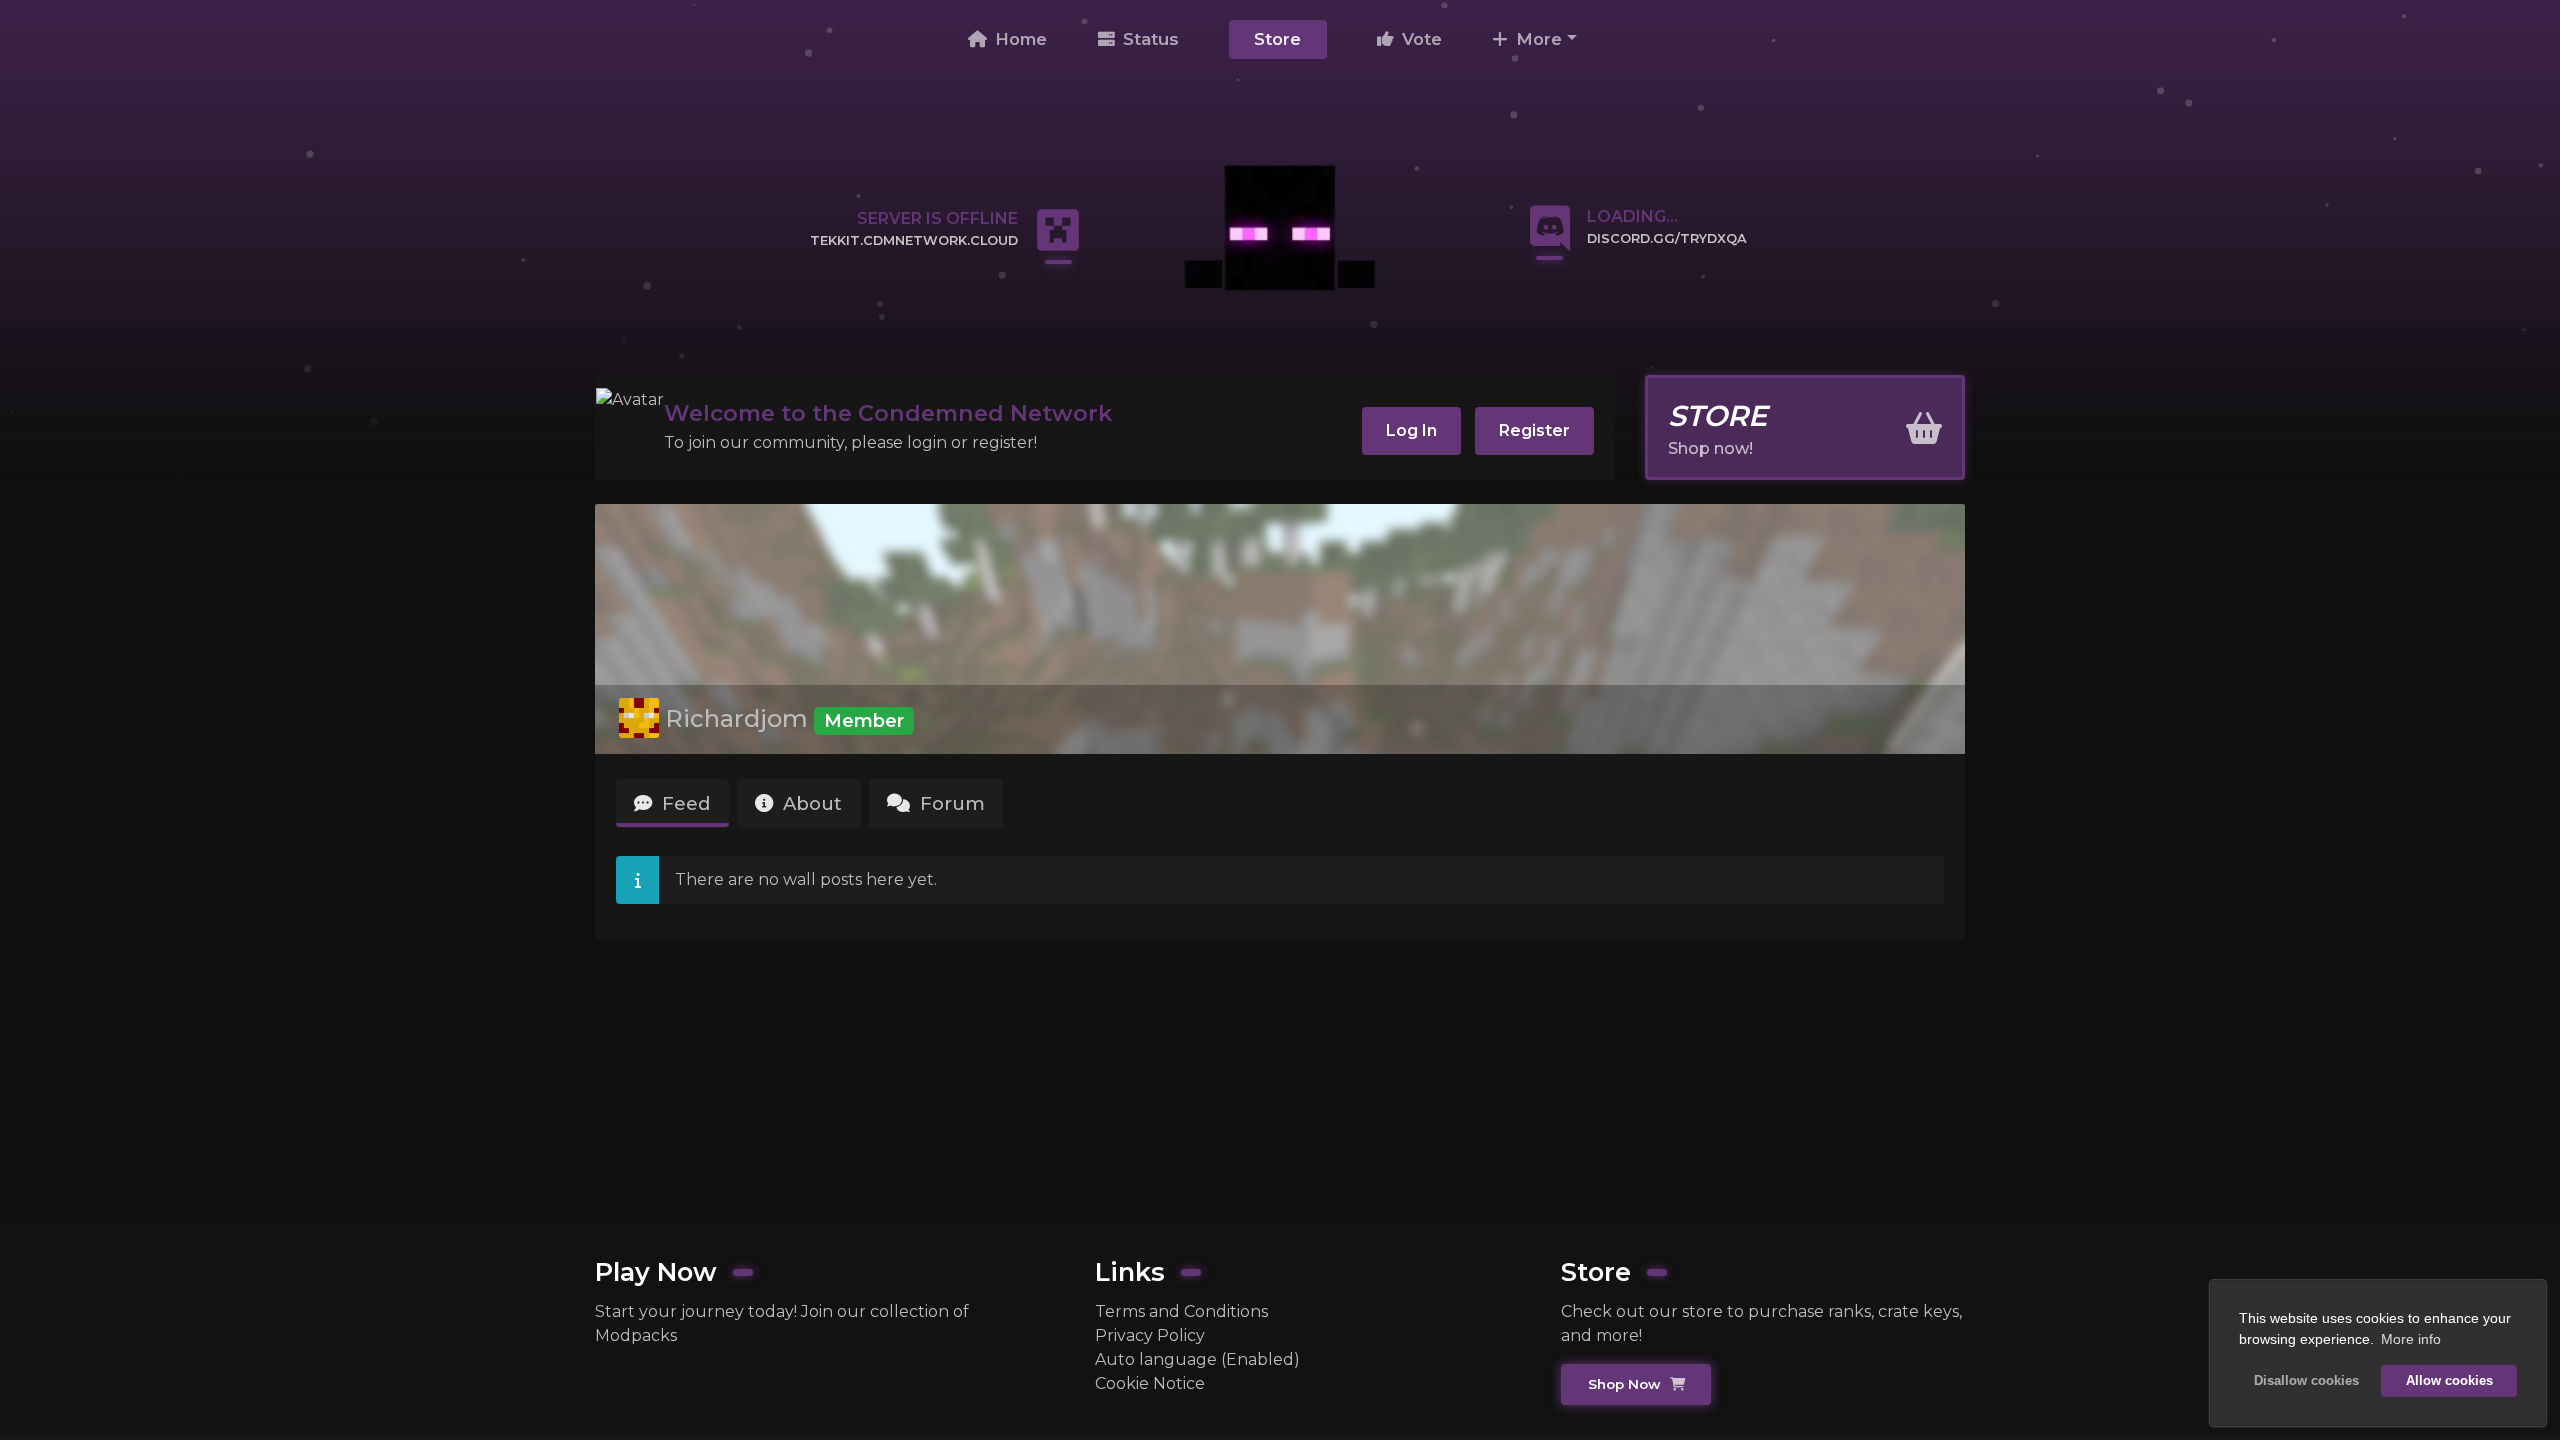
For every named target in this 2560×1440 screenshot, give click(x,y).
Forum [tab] (950, 803)
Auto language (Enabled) (1197, 1359)
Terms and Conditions (1181, 1311)
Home (1018, 39)
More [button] (1536, 39)
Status (1148, 39)
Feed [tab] (683, 803)
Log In (1411, 430)
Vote (1419, 39)
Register (1534, 430)
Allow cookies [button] (2449, 1381)
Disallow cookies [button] (2306, 1381)
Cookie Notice (1150, 1383)
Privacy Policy (1150, 1335)
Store (1277, 39)
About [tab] (810, 803)
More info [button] (2411, 1339)
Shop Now (1626, 1384)
